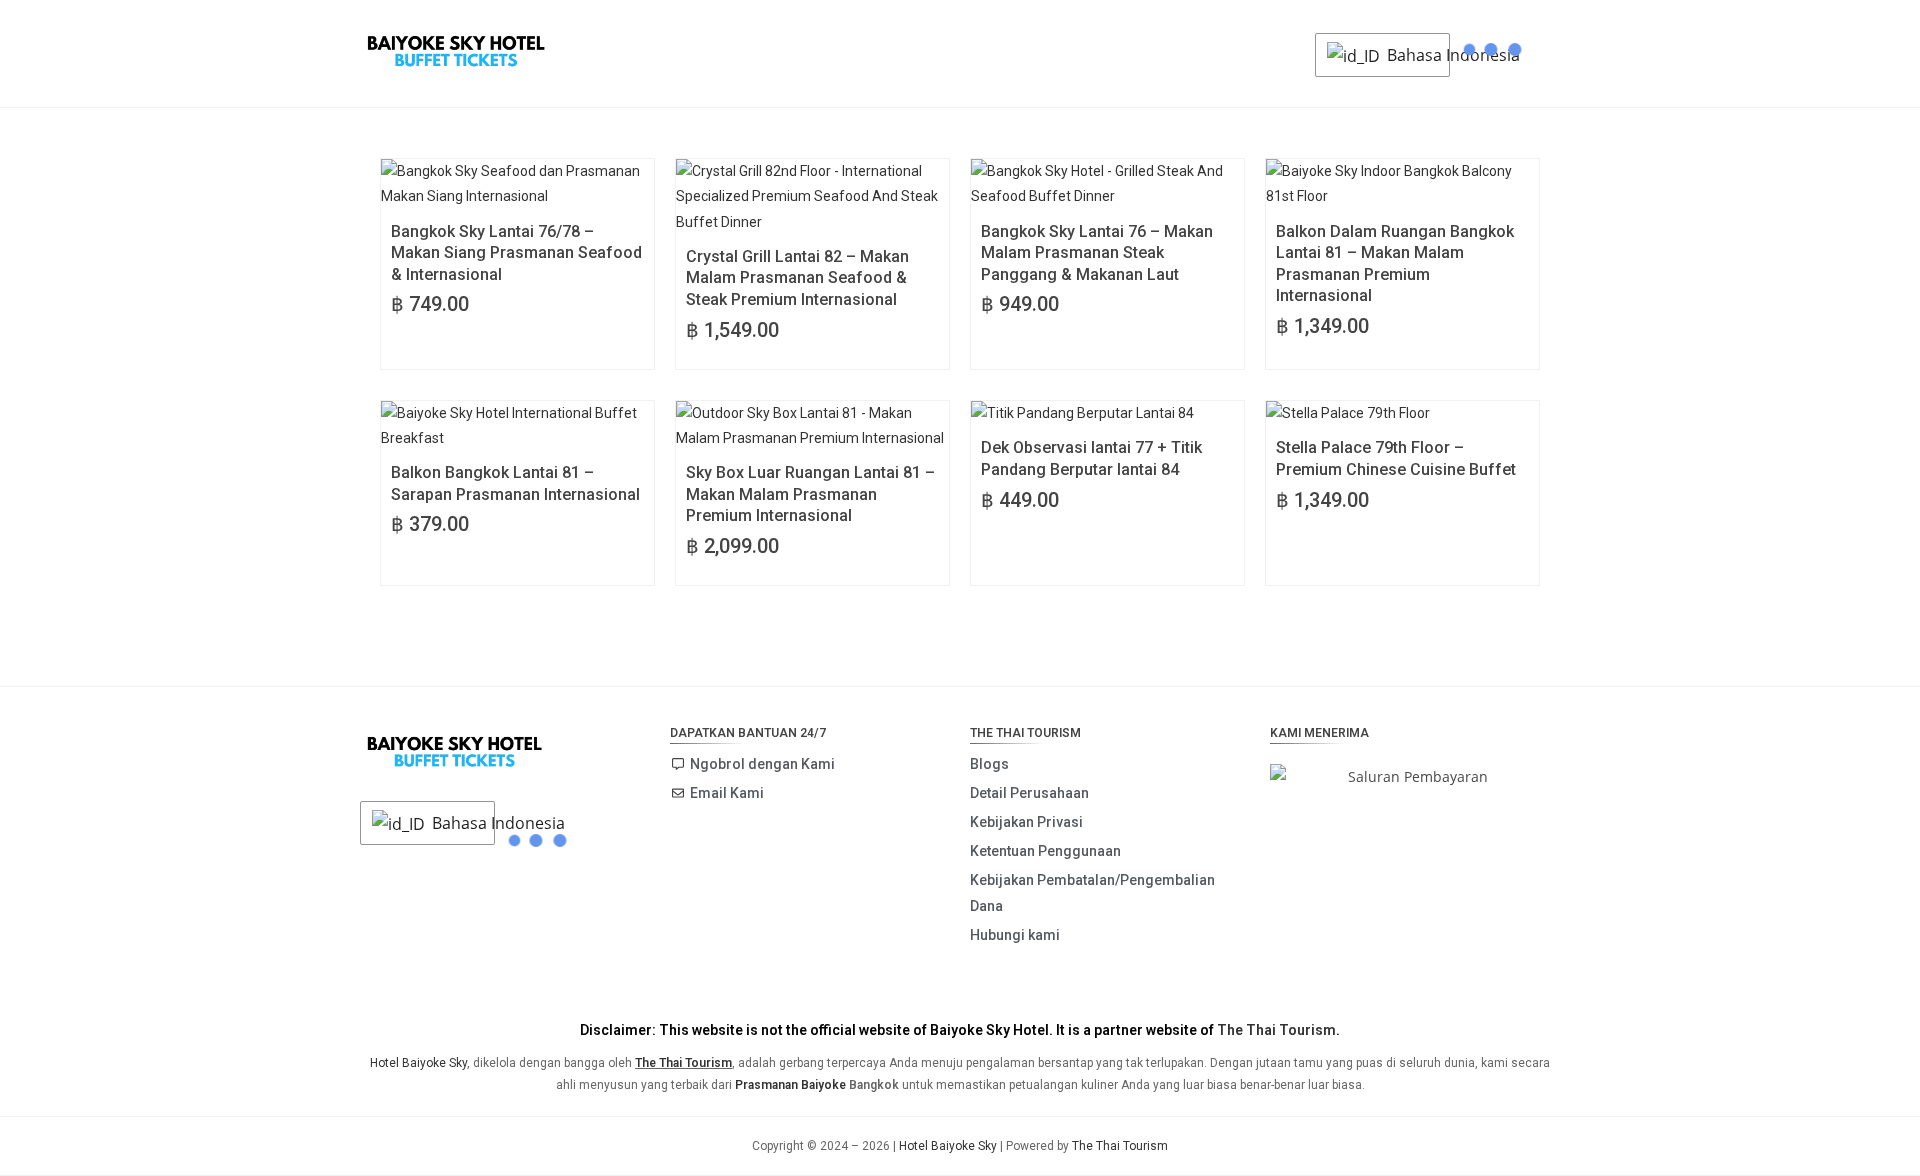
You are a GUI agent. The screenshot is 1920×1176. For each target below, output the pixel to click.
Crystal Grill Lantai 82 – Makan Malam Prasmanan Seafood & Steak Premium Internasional (797, 278)
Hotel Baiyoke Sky (418, 1063)
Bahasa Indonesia (1413, 55)
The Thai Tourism (1276, 1030)
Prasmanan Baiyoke (790, 1085)
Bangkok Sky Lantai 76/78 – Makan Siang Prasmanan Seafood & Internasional (516, 253)
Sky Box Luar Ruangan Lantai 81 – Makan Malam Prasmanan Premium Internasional (810, 494)
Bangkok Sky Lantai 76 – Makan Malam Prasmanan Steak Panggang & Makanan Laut (1097, 253)
